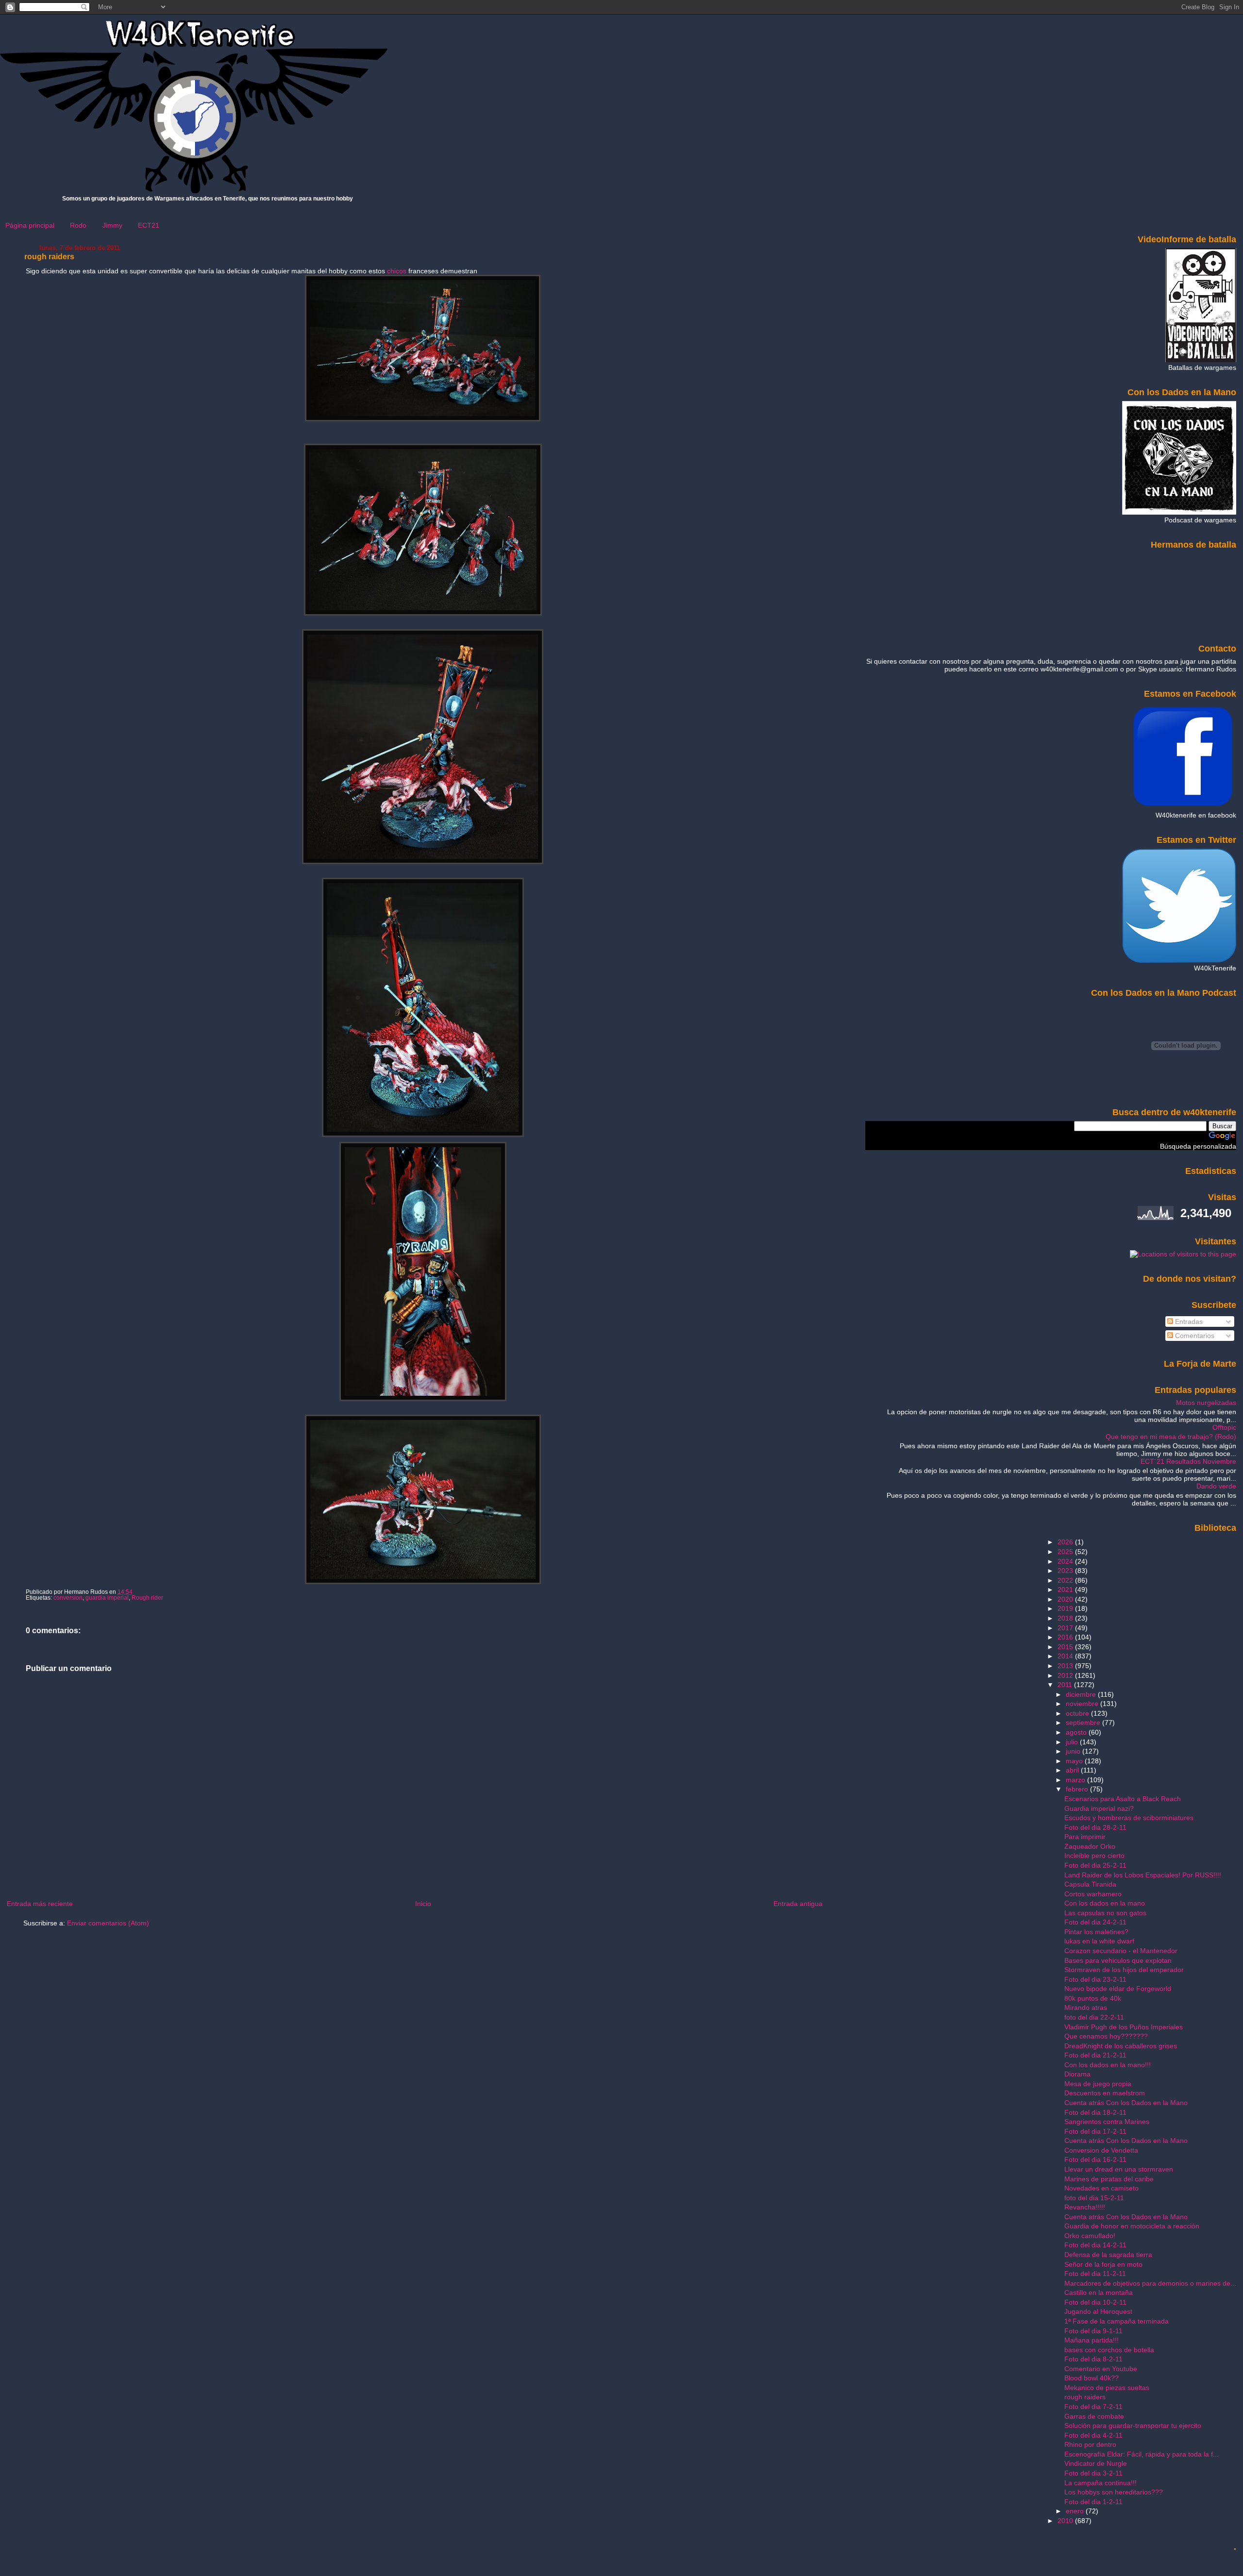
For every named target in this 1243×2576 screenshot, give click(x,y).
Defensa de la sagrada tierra (1108, 2255)
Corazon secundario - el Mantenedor (1121, 1951)
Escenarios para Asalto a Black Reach (1123, 1799)
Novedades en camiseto (1101, 2188)
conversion (68, 1598)
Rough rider (147, 1598)
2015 (1066, 1647)
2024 (1066, 1561)
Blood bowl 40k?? (1092, 2378)
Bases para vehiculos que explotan (1118, 1960)
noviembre (1083, 1704)
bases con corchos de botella (1109, 2350)
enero (1076, 2511)
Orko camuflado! (1090, 2236)
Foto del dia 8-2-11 (1093, 2359)
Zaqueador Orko (1090, 1846)
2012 (1066, 1675)
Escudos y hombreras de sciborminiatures (1129, 1818)
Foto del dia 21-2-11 (1095, 2055)
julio (1073, 1742)
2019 (1066, 1608)
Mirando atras (1086, 2007)
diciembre (1082, 1694)
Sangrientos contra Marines (1107, 2122)
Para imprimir (1085, 1837)
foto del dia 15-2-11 (1094, 2198)
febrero (1078, 1789)
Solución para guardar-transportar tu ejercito (1133, 2425)
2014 (1066, 1656)
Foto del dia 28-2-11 (1095, 1827)
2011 (1066, 1685)
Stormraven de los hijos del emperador (1124, 1970)
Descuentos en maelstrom (1105, 2093)
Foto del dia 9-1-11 (1093, 2331)
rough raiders (49, 257)
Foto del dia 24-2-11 (1095, 1922)
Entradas (1188, 1321)
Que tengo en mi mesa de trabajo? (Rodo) (1171, 1437)
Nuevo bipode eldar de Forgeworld (1118, 1989)
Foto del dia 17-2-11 (1095, 2131)
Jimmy (112, 225)
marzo (1076, 1780)
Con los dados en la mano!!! (1108, 2065)
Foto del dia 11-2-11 (1095, 2274)
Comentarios (1194, 1336)
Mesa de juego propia (1098, 2084)
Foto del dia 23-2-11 (1095, 1979)
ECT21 (149, 225)
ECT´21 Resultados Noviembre (1188, 1461)
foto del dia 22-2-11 (1094, 2017)
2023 (1066, 1571)
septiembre (1084, 1723)
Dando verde (1216, 1486)
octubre (1078, 1713)
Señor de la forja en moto (1103, 2264)
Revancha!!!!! (1085, 2207)
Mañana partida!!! (1092, 2340)
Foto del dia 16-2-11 (1095, 2159)
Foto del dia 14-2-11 (1095, 2245)
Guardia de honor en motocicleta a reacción (1132, 2226)
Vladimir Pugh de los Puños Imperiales (1124, 2027)
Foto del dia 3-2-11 (1093, 2473)
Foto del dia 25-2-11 (1095, 1865)
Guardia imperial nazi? (1099, 1808)
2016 (1066, 1637)
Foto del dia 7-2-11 (1093, 2407)
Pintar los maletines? (1096, 1932)
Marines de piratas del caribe (1109, 2179)
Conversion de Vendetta (1101, 2150)
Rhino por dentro (1090, 2444)
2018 (1066, 1618)
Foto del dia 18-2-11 (1095, 2112)
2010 (1066, 2521)
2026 (1066, 1542)
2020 (1066, 1599)
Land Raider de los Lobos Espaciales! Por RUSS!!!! (1143, 1875)
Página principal (30, 225)
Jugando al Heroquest (1098, 2311)
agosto (1077, 1732)
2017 (1066, 1628)
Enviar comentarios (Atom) (108, 1923)
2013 (1066, 1666)
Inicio (423, 1904)
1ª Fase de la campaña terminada (1117, 2321)
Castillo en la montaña (1099, 2292)
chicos (397, 271)
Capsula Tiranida (1090, 1884)
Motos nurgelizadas (1206, 1403)
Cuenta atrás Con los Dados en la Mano (1126, 2103)
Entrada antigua (798, 1904)
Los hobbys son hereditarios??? (1114, 2492)
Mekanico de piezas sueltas (1107, 2388)
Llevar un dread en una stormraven (1119, 2169)
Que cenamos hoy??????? (1106, 2036)
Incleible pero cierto (1094, 1856)
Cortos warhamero (1093, 1894)
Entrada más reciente (40, 1904)
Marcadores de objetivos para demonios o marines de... (1150, 2283)
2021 (1066, 1589)
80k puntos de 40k (1093, 1998)
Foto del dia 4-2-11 (1093, 2435)
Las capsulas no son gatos (1105, 1913)
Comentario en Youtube (1101, 2369)
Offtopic (1224, 1427)
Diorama (1077, 2074)
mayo (1075, 1761)
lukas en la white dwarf (1099, 1941)
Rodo (78, 225)
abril (1073, 1770)
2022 (1066, 1580)
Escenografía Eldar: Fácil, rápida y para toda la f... (1142, 2454)
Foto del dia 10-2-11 (1095, 2302)
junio (1074, 1751)
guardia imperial (107, 1598)
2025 (1066, 1552)
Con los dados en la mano (1105, 1903)
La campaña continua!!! (1100, 2483)
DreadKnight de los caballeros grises (1121, 2046)
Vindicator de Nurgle (1096, 2463)
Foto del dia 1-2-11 (1093, 2502)
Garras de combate (1094, 2416)
